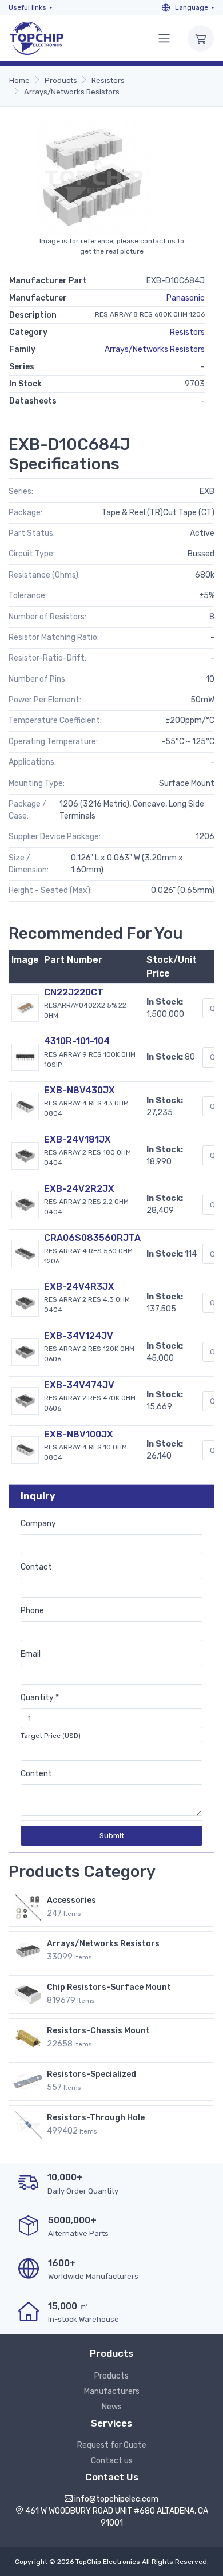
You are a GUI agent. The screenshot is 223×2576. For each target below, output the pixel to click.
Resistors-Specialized (91, 2074)
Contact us (112, 2461)
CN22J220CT (74, 992)
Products (61, 80)
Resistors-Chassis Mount (98, 2031)
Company (38, 1524)
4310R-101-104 (77, 1041)
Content (36, 1774)
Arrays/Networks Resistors (72, 92)
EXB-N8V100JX (79, 1434)
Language (191, 7)
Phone (32, 1611)
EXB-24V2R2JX (79, 1189)
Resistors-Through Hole (96, 2118)
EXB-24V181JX (77, 1139)
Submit (112, 1836)
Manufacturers (112, 2391)
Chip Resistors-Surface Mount (109, 1987)
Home (19, 80)
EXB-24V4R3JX (79, 1287)
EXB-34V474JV (79, 1385)
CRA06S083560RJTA (92, 1238)
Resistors (108, 80)
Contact (36, 1567)
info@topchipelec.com (116, 2499)
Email (31, 1654)
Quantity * (40, 1698)
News (112, 2407)
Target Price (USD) (51, 1736)
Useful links (27, 7)
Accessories (71, 1900)
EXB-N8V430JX (79, 1090)
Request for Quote (112, 2445)
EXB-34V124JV (79, 1336)
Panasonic (186, 298)
